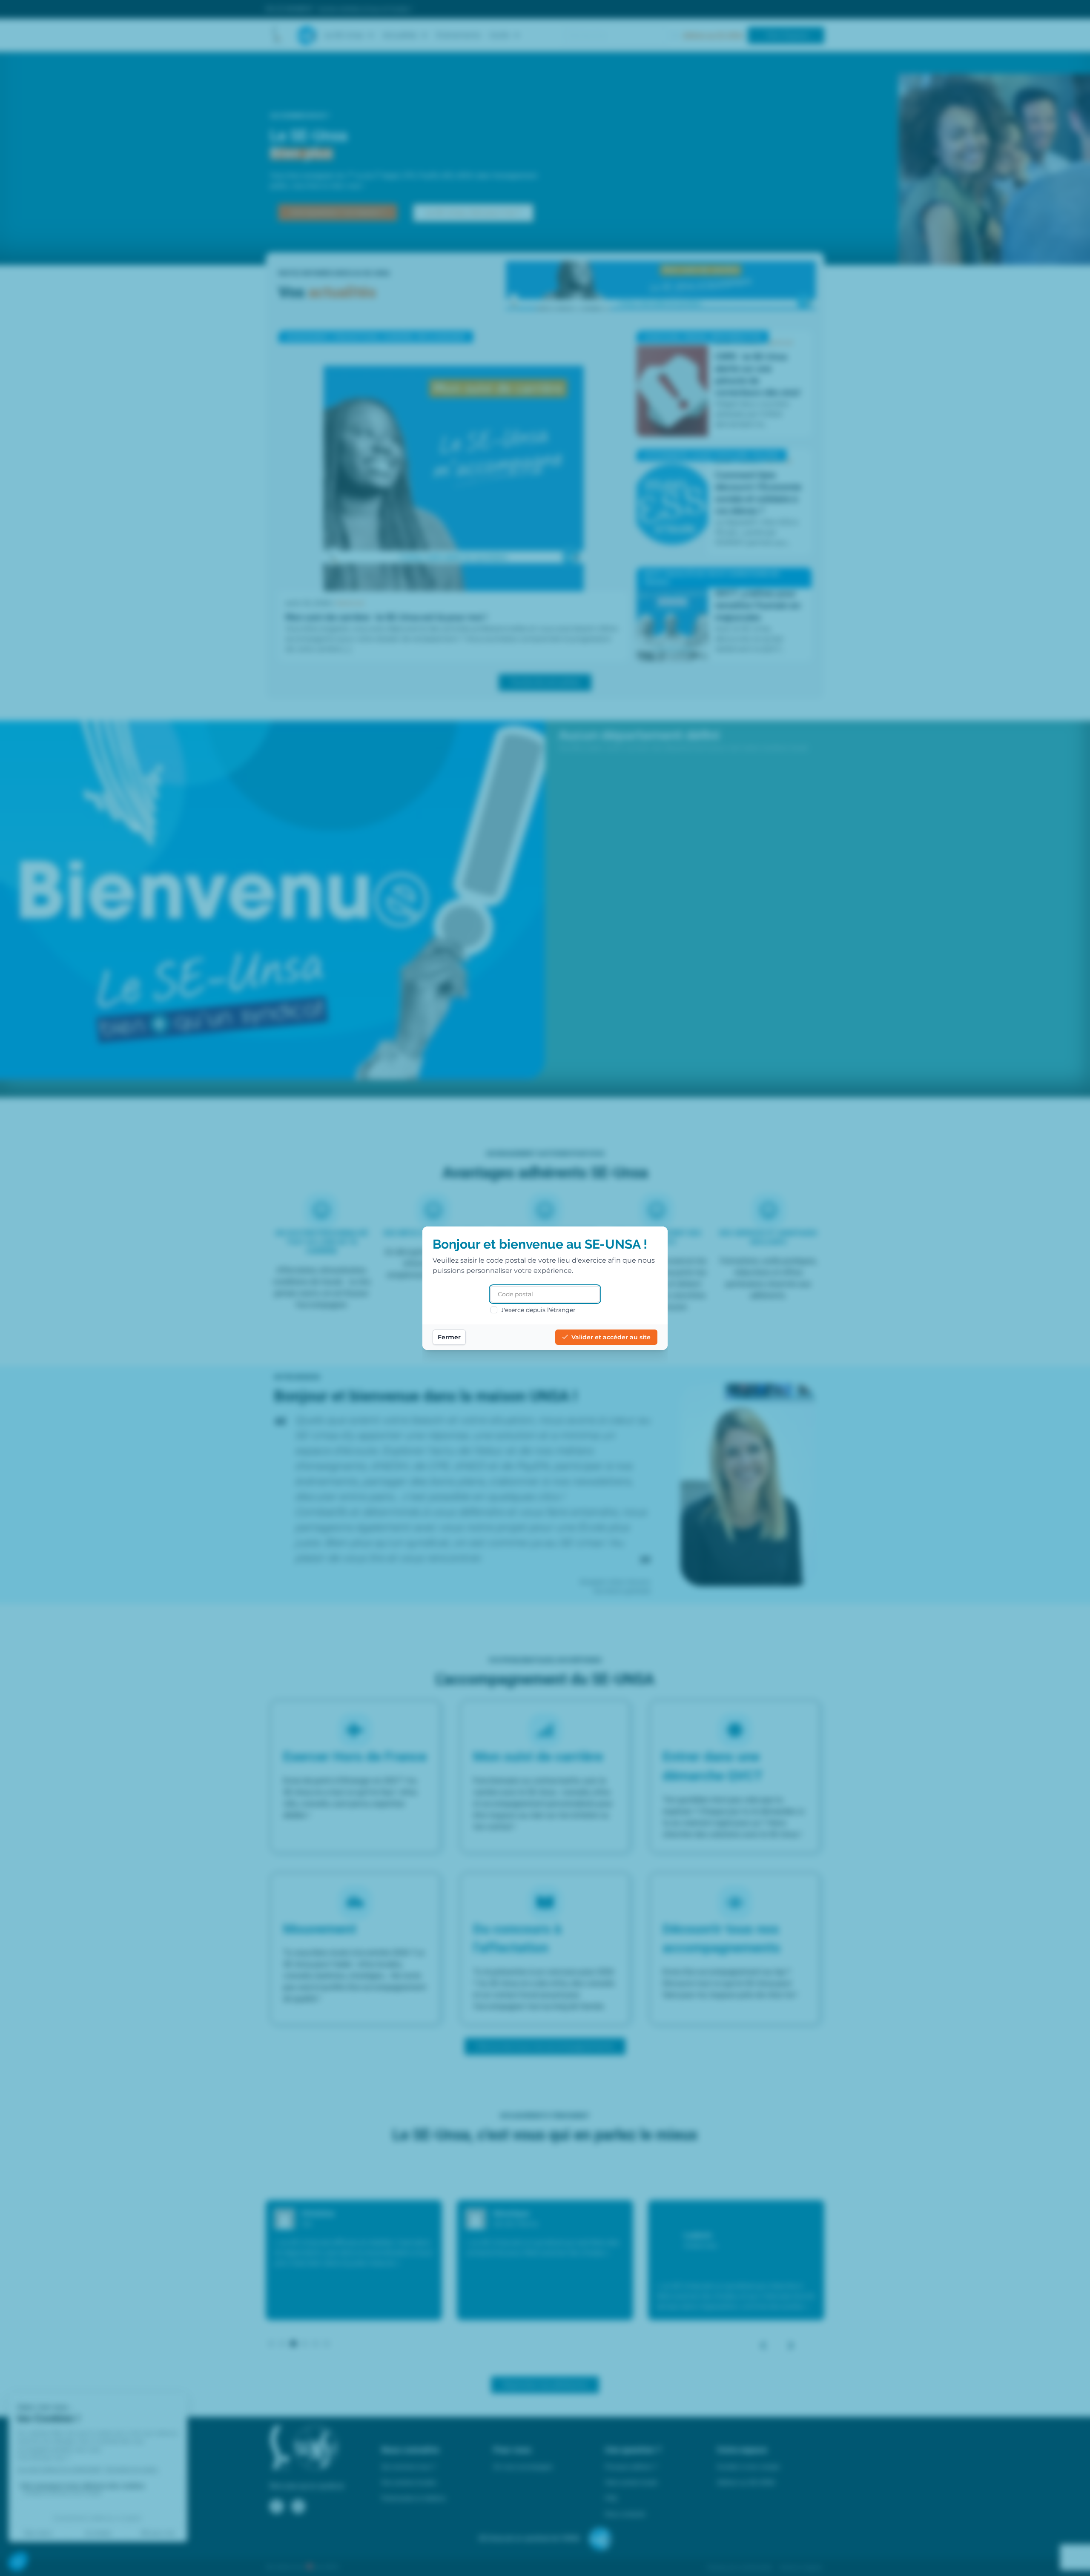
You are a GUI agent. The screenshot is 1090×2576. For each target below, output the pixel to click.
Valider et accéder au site (611, 1337)
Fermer (449, 1337)
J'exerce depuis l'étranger (538, 1310)
